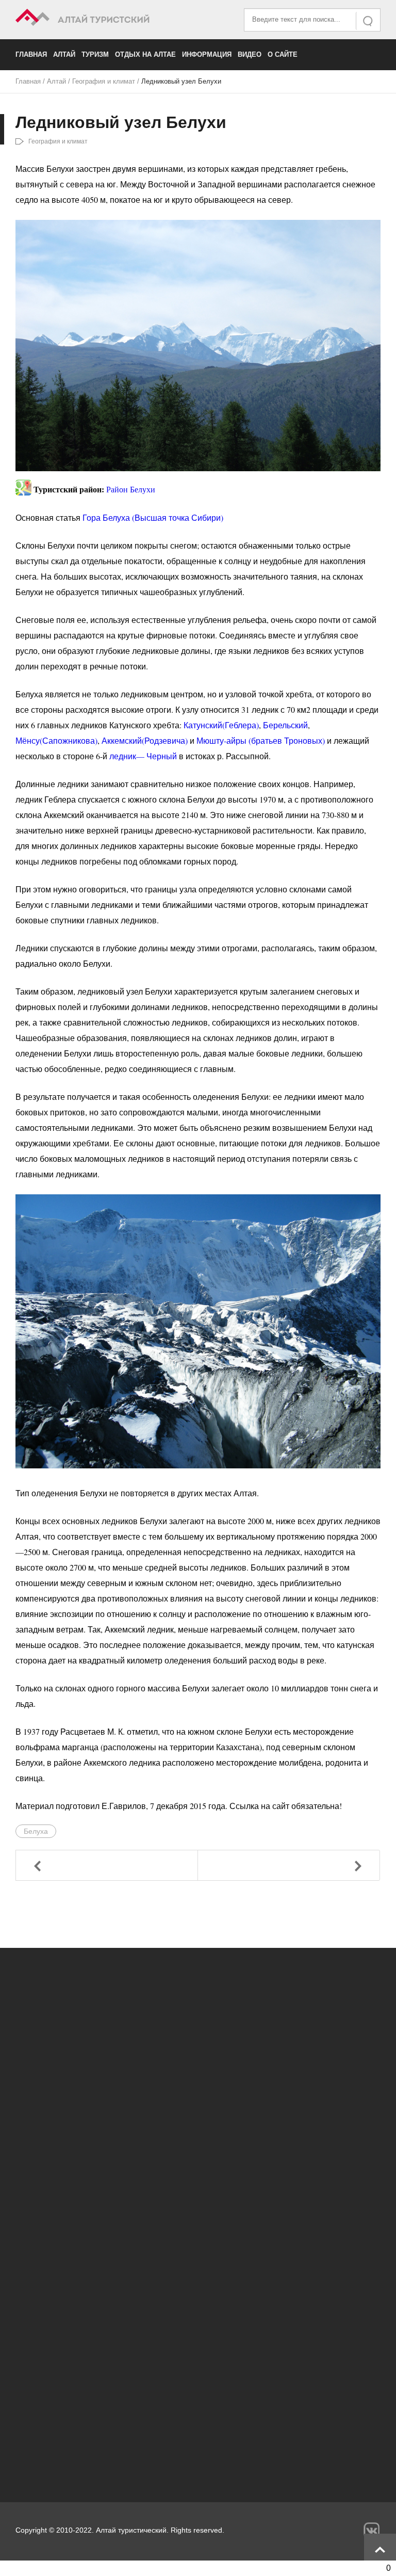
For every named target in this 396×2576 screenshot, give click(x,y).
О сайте (283, 54)
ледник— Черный (143, 756)
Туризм (95, 54)
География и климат (104, 81)
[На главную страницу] (107, 19)
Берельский (285, 725)
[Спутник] (23, 484)
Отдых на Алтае (145, 54)
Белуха (36, 1831)
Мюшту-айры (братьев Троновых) (261, 740)
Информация (207, 54)
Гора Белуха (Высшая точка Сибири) (153, 517)
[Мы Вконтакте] (372, 2530)
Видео (250, 54)
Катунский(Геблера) (221, 725)
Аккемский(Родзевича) (145, 740)
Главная (31, 54)
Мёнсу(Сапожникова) (56, 740)
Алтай (64, 54)
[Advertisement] (198, 2386)
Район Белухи (131, 490)
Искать (369, 21)
